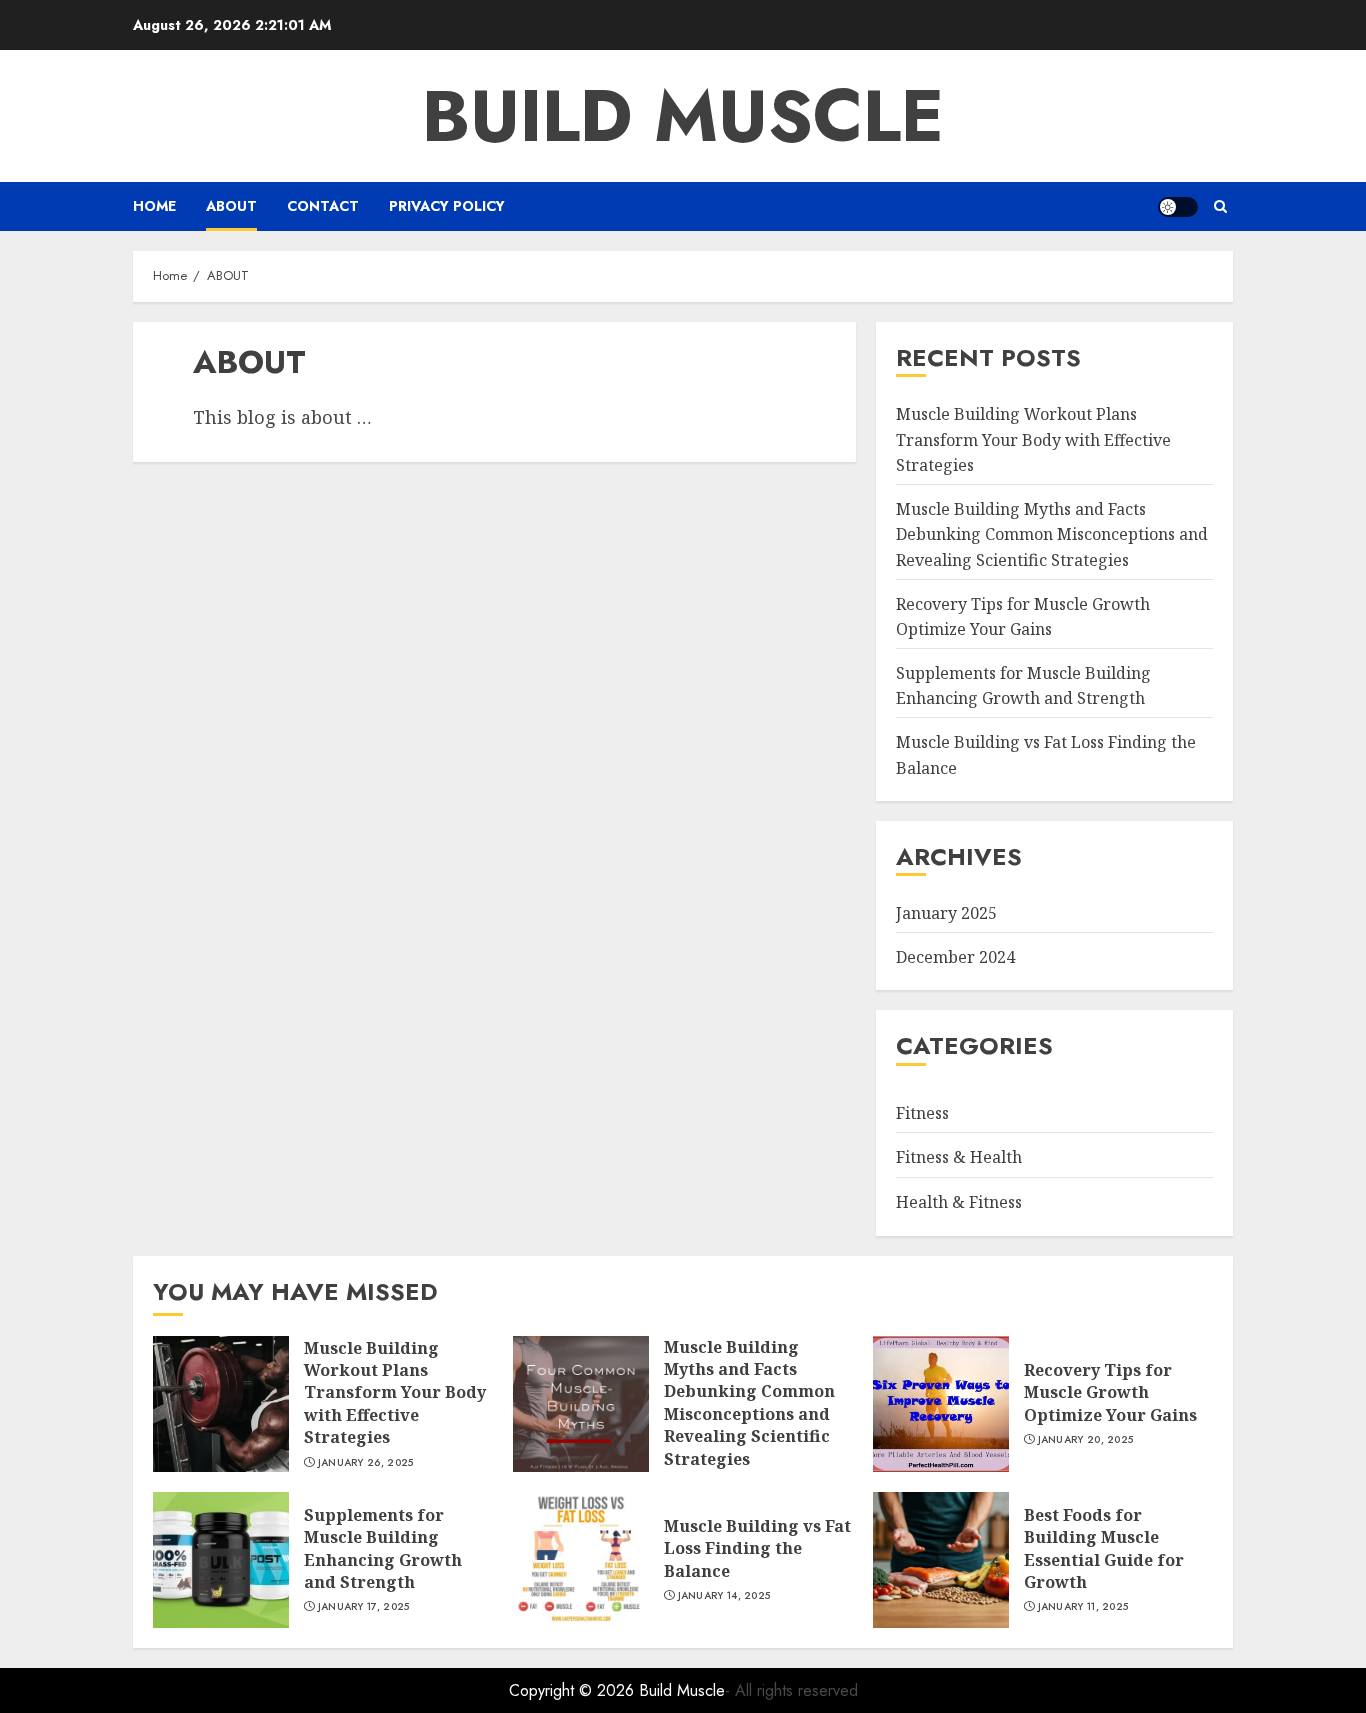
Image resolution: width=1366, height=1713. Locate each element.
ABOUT (231, 206)
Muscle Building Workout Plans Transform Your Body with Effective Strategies (1033, 439)
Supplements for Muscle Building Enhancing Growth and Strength (1023, 686)
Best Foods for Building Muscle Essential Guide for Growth (1104, 1548)
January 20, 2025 (1086, 1440)
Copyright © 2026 (574, 1690)
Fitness (922, 1113)
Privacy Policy (447, 206)
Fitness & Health (959, 1157)
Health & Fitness (959, 1202)
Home (154, 206)
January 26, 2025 (366, 1463)
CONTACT (323, 206)
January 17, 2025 (364, 1607)
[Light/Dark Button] (1178, 207)
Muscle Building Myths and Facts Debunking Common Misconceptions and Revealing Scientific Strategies (1052, 534)
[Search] (1220, 206)
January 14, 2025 (724, 1596)
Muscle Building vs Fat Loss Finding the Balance (757, 1548)
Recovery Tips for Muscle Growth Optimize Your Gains (1110, 1392)
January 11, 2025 (1083, 1607)
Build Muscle (683, 116)
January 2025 (946, 913)
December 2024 (955, 957)
